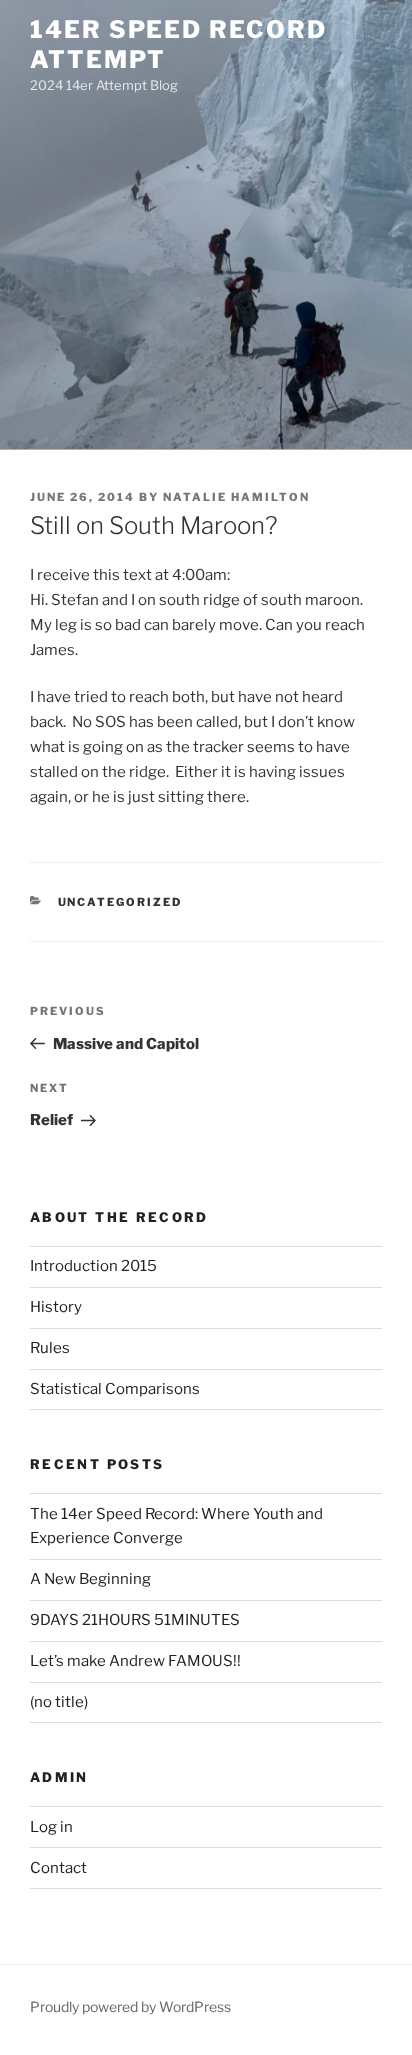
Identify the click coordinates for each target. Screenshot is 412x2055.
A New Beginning (90, 1579)
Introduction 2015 (93, 1266)
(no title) (59, 1702)
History (56, 1307)
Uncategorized (120, 902)
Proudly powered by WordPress (130, 2006)
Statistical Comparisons (115, 1389)
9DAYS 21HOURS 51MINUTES (135, 1620)
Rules (50, 1348)
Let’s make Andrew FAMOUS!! (135, 1661)
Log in (51, 1827)
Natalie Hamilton (236, 497)
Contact (58, 1868)
